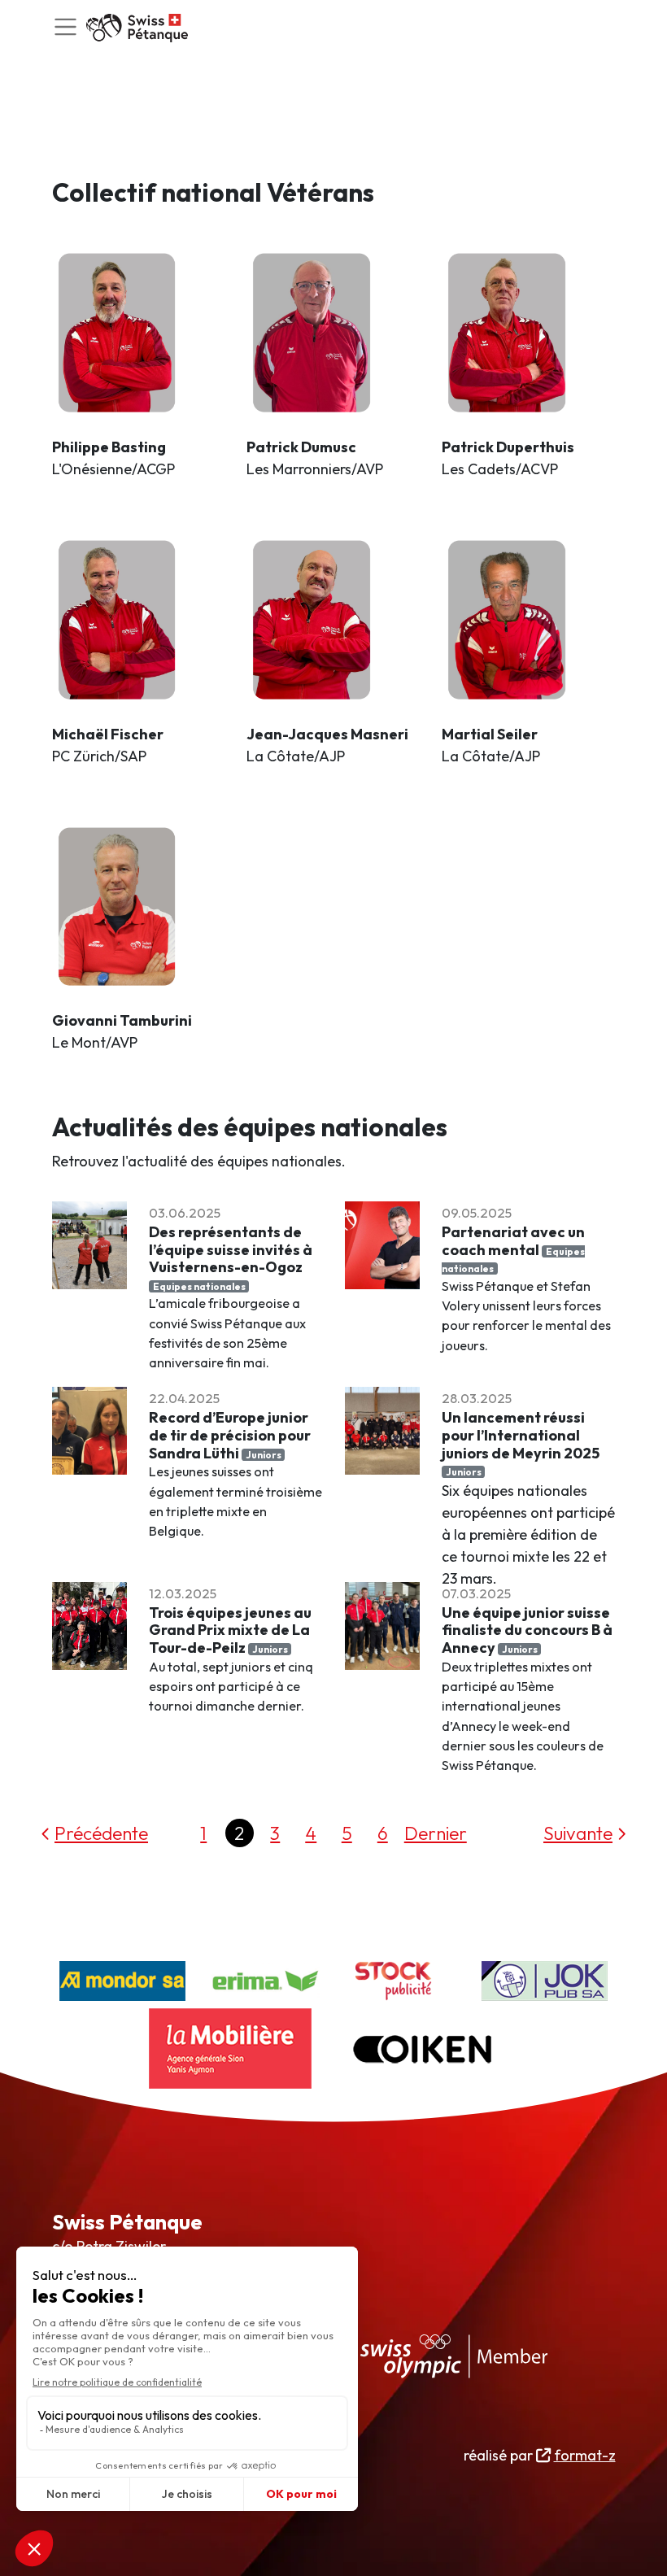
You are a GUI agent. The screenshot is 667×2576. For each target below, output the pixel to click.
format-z (584, 2455)
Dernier (436, 1833)
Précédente (101, 1833)
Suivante (578, 1833)
